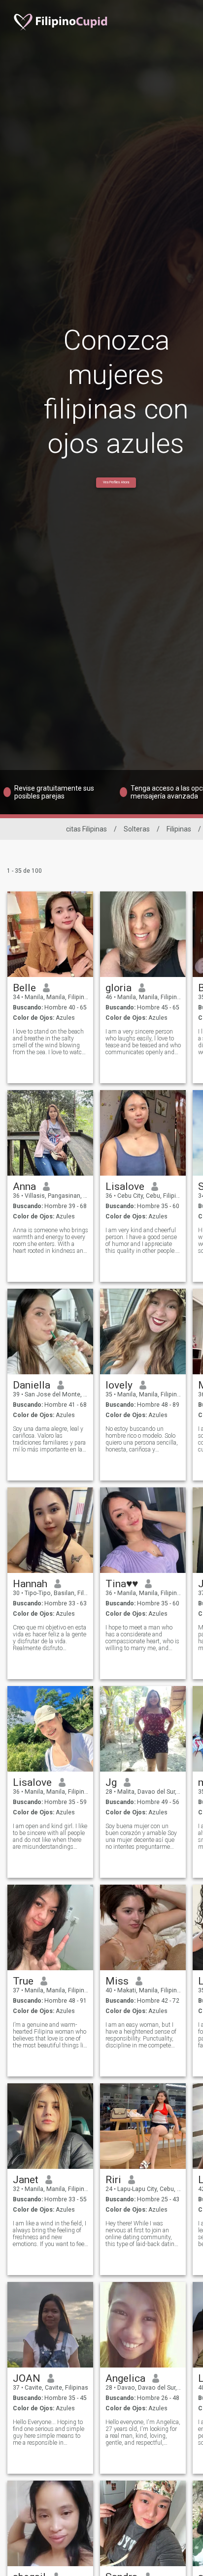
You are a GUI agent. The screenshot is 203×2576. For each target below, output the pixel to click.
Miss (117, 1981)
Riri (113, 2180)
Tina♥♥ (122, 1584)
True (23, 1981)
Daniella (32, 1385)
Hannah (30, 1584)
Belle (24, 988)
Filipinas (179, 829)
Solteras (137, 829)
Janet (26, 2180)
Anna (24, 1186)
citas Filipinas (86, 829)
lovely (119, 1385)
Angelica (125, 2378)
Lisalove (125, 1186)
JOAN (27, 2378)
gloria (118, 988)
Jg (111, 1782)
